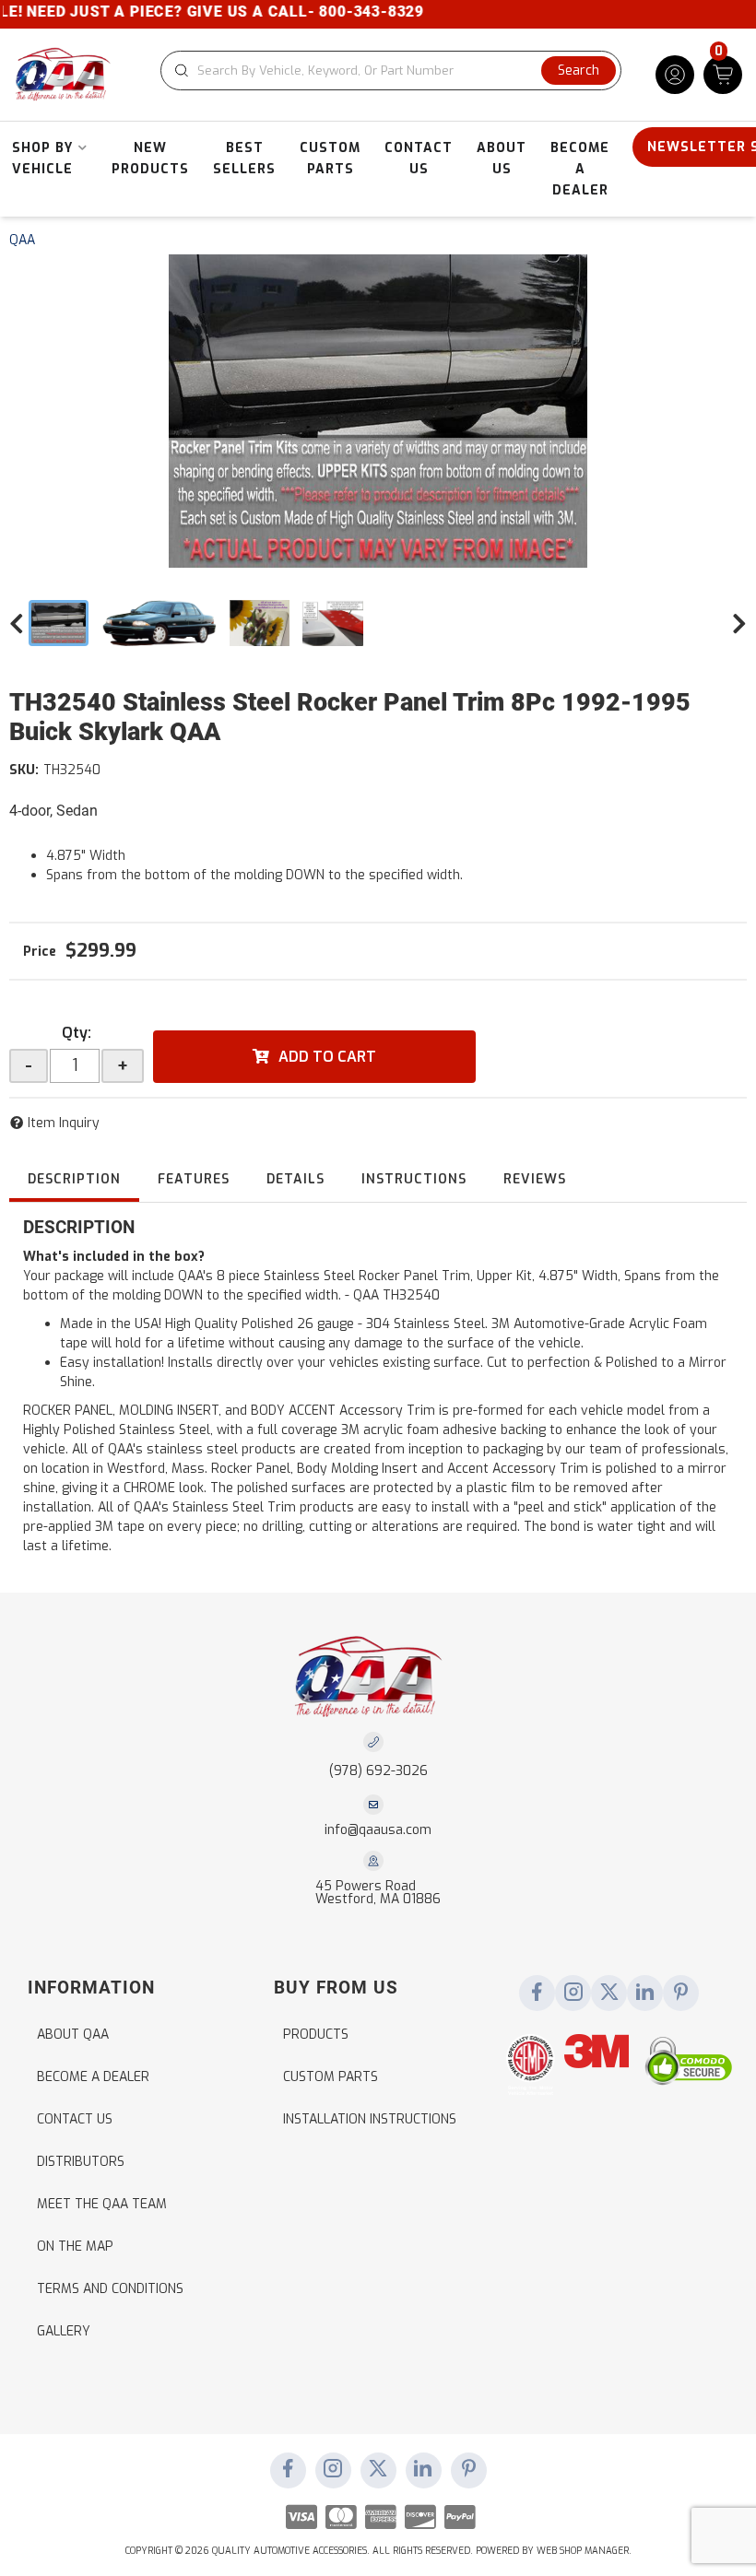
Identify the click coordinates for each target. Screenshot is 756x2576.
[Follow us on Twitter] (609, 1994)
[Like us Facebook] (537, 1994)
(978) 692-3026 (378, 1771)
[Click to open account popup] (675, 75)
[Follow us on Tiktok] (645, 1994)
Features (194, 1179)
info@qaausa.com (378, 1830)
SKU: (24, 770)
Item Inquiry (64, 1123)
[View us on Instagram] (573, 1994)
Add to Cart (327, 1057)
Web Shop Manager (583, 2551)
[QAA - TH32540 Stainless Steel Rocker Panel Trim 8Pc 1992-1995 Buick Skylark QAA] (378, 411)
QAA (22, 240)
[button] (391, 71)
